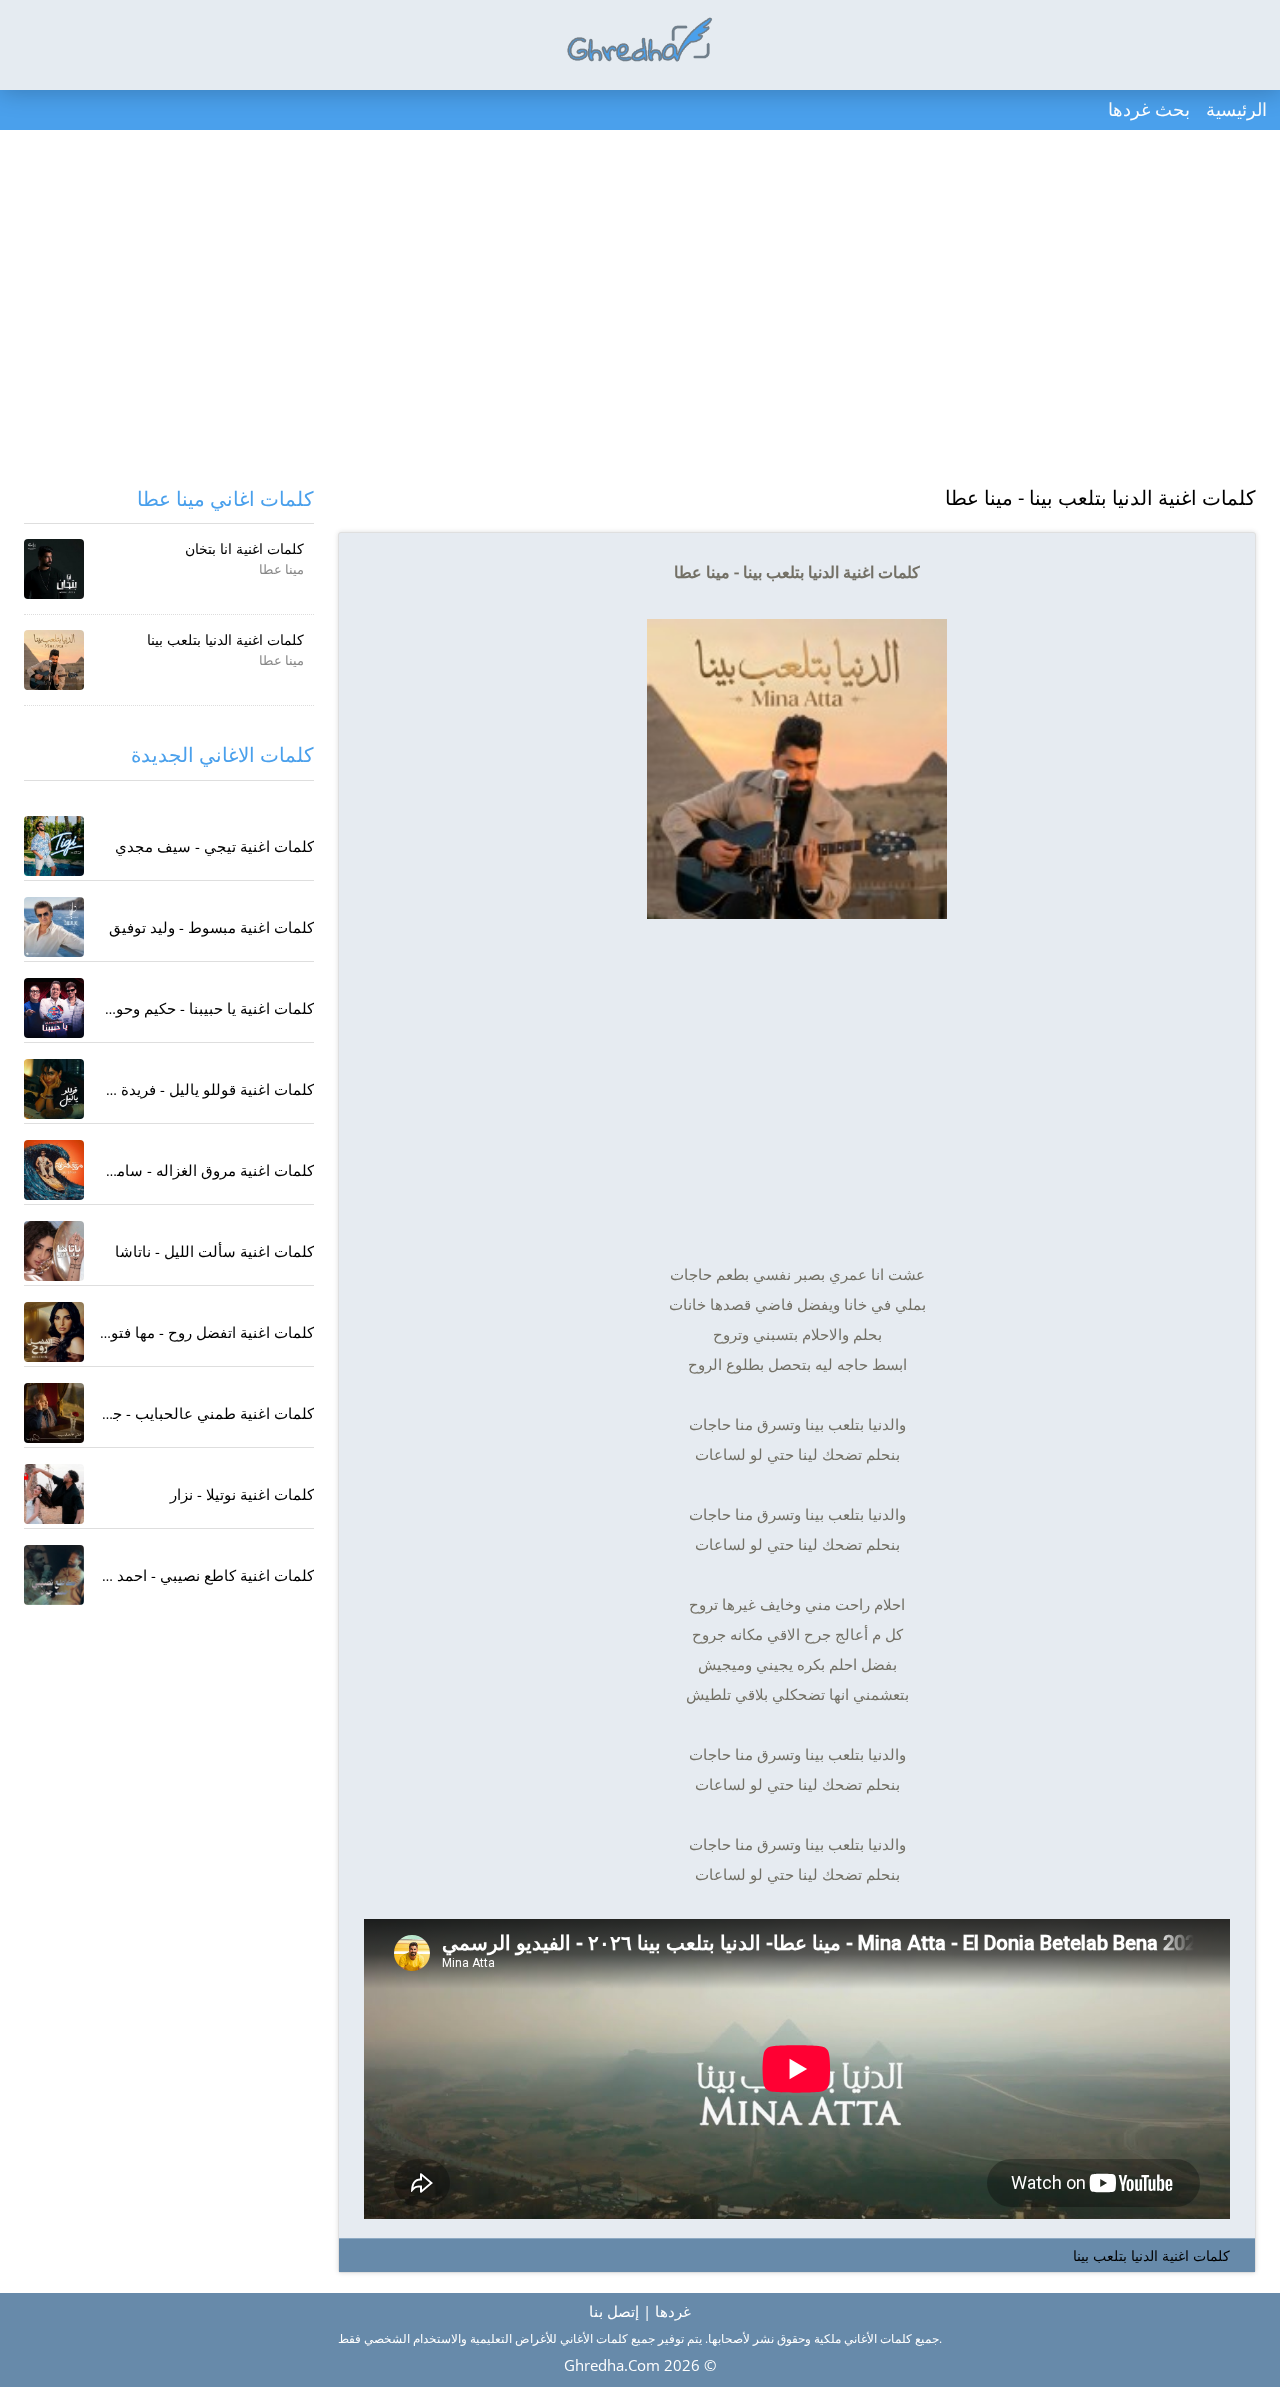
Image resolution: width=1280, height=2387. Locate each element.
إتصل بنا (614, 2311)
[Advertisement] (640, 310)
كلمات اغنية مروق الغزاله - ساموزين (200, 1170)
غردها (673, 2311)
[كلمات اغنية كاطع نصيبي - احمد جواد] (54, 1575)
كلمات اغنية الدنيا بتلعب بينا (1151, 2255)
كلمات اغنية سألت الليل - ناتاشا (214, 1251)
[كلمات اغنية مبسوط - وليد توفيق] (54, 927)
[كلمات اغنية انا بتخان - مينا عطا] (54, 569)
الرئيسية (1236, 109)
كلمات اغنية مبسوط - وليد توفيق (211, 927)
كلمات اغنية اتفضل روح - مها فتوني (204, 1332)
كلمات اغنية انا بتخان (244, 548)
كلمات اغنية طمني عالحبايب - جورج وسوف (177, 1413)
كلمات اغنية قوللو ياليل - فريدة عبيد (202, 1089)
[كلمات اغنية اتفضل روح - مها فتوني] (54, 1332)
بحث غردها (1149, 109)
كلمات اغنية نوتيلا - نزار (242, 1494)
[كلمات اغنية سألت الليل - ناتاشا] (54, 1251)
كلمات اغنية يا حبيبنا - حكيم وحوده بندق (191, 1008)
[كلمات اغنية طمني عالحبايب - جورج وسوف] (54, 1413)
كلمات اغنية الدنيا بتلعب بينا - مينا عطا (1100, 497)
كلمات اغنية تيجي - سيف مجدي (214, 846)
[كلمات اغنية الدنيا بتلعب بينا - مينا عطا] (54, 660)
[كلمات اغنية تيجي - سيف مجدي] (54, 846)
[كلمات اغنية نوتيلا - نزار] (54, 1494)
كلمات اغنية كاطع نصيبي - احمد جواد (199, 1575)
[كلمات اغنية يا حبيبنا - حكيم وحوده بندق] (54, 1008)
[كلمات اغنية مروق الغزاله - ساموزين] (54, 1170)
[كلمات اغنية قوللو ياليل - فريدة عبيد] (54, 1089)
